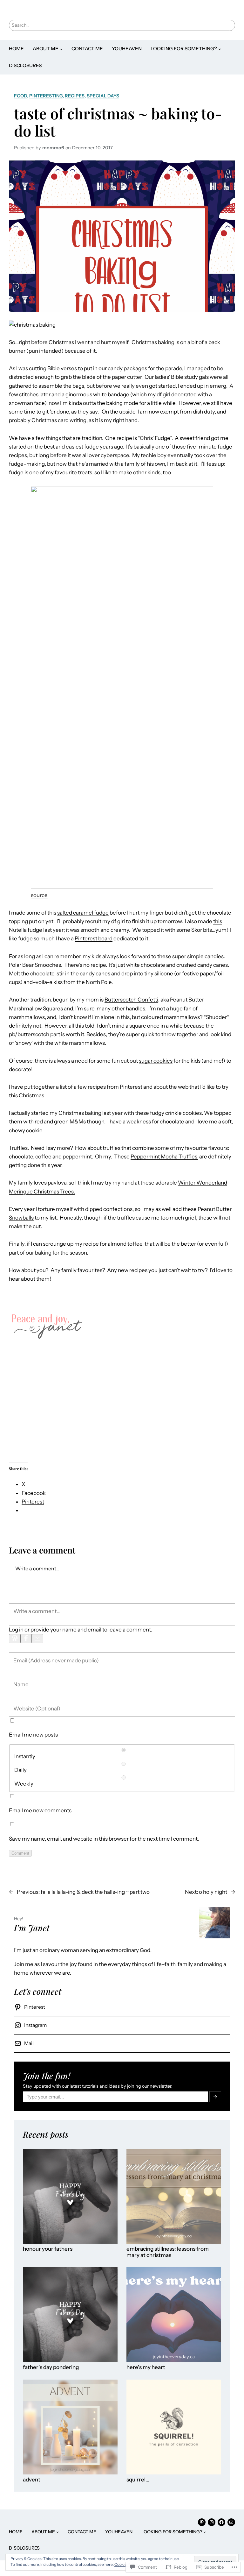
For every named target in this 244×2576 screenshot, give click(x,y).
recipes (75, 96)
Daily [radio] (20, 1770)
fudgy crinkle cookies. (176, 1113)
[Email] (37, 1639)
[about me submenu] (61, 49)
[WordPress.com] (15, 1639)
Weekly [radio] (24, 1784)
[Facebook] (26, 1639)
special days (103, 96)
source (39, 895)
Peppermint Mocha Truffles (164, 1157)
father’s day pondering (51, 2367)
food (20, 96)
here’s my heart (146, 2367)
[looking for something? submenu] (220, 49)
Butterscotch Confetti (131, 1000)
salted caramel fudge (83, 913)
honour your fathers (48, 2249)
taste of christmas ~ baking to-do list (118, 122)
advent (32, 2480)
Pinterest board (94, 938)
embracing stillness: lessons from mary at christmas (168, 2252)
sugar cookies (156, 1061)
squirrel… (138, 2480)
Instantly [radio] (25, 1756)
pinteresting (46, 96)
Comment (20, 1853)
